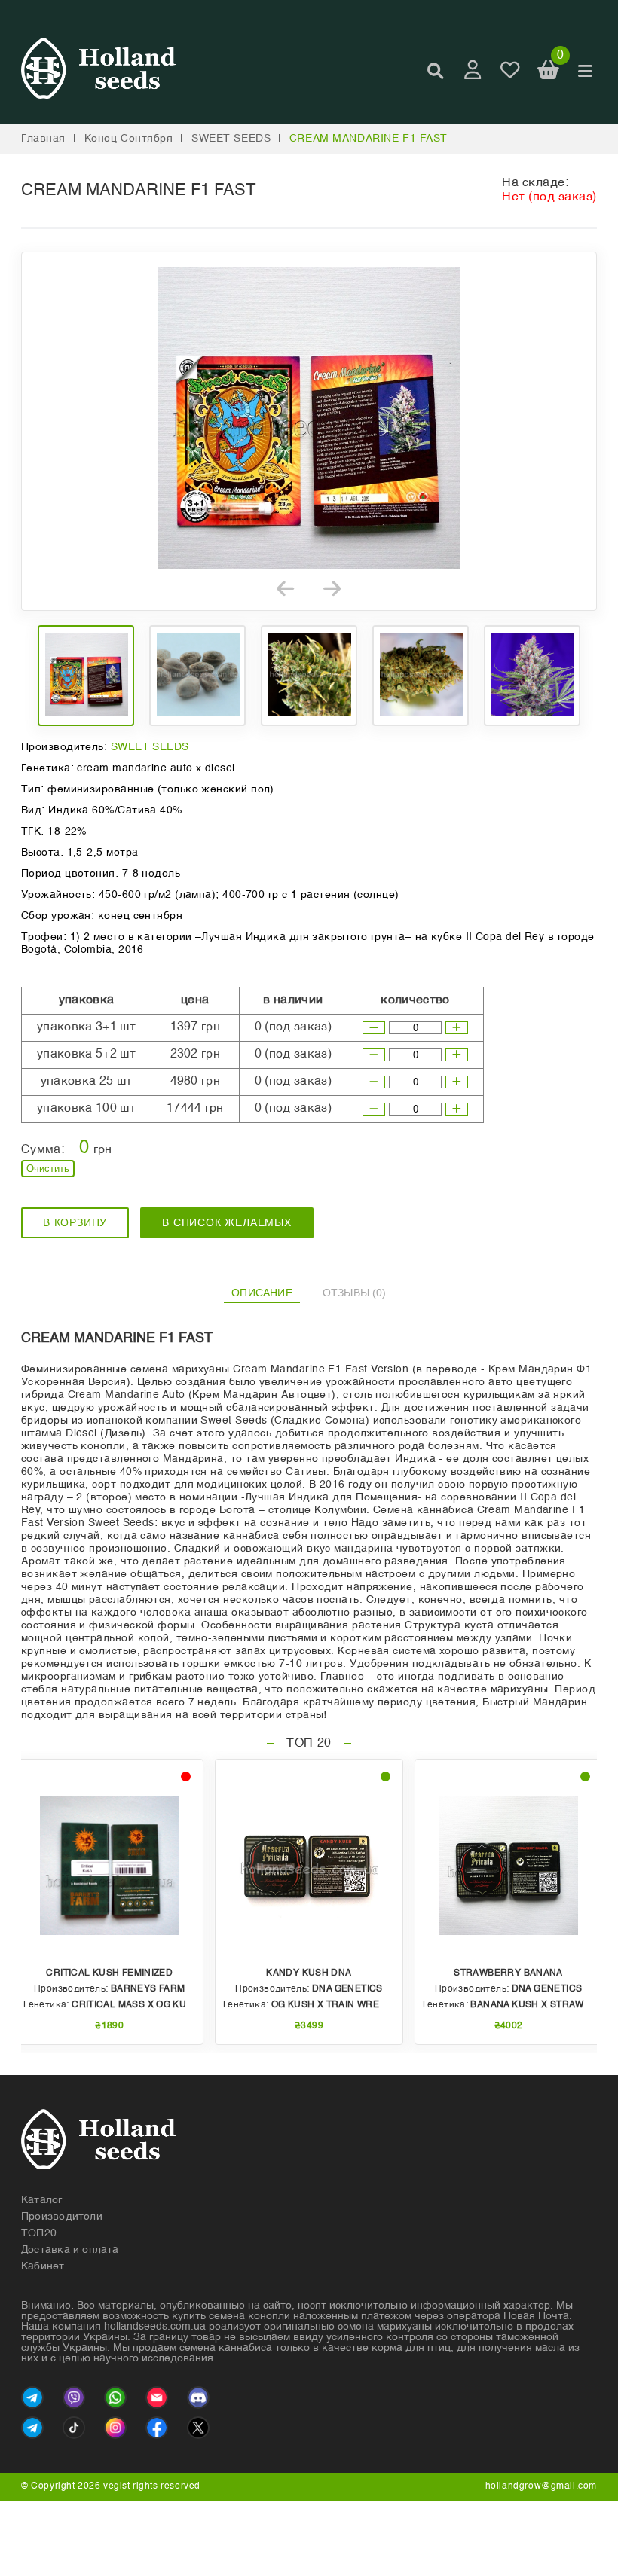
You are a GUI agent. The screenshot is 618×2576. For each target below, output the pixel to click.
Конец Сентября (129, 139)
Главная (43, 139)
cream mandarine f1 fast (369, 139)
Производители (62, 2217)
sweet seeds (231, 139)
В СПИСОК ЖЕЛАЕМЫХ (227, 1222)
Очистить (48, 1169)
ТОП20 (39, 2233)
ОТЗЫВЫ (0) (355, 1293)
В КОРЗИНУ (75, 1222)
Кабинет (43, 2266)
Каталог (42, 2200)
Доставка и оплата (70, 2250)
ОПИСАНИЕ (262, 1293)
